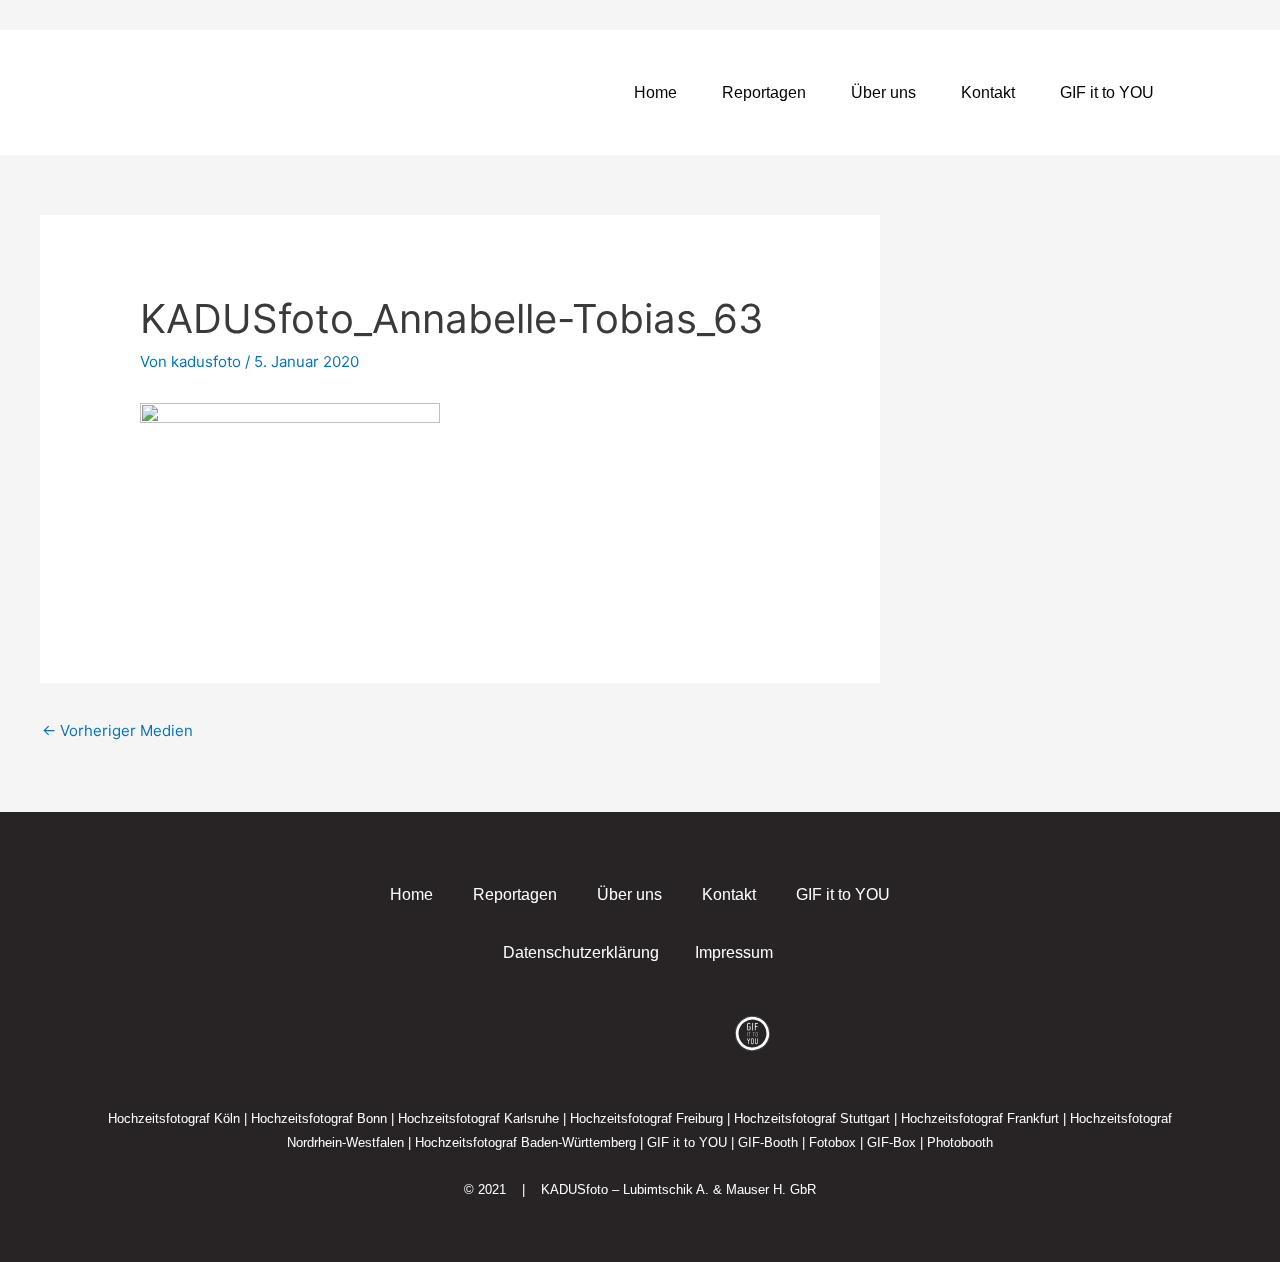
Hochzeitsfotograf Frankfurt (980, 1118)
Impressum (734, 952)
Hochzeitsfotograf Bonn (319, 1118)
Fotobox (832, 1142)
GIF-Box (891, 1142)
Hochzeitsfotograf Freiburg (646, 1118)
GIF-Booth (768, 1142)
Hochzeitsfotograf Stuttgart (812, 1118)
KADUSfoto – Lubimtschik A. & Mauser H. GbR (678, 1189)
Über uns (883, 92)
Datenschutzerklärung (581, 952)
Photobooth (960, 1142)
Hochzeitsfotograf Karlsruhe (478, 1118)
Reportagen (764, 92)
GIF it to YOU (1107, 92)
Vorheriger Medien (117, 730)
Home (655, 92)
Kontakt (988, 92)
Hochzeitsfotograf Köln (174, 1118)
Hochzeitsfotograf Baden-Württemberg (525, 1142)
